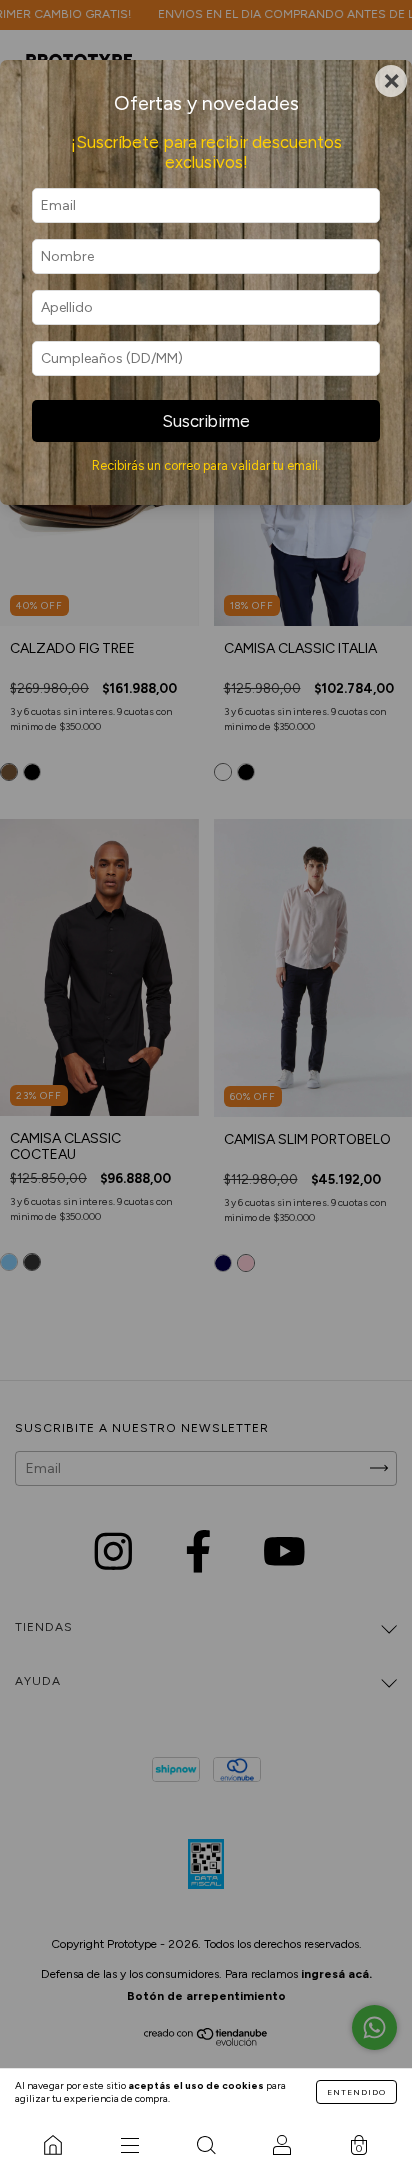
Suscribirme (206, 421)
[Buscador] (206, 2145)
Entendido (356, 2092)
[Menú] (129, 2145)
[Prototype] (53, 2145)
